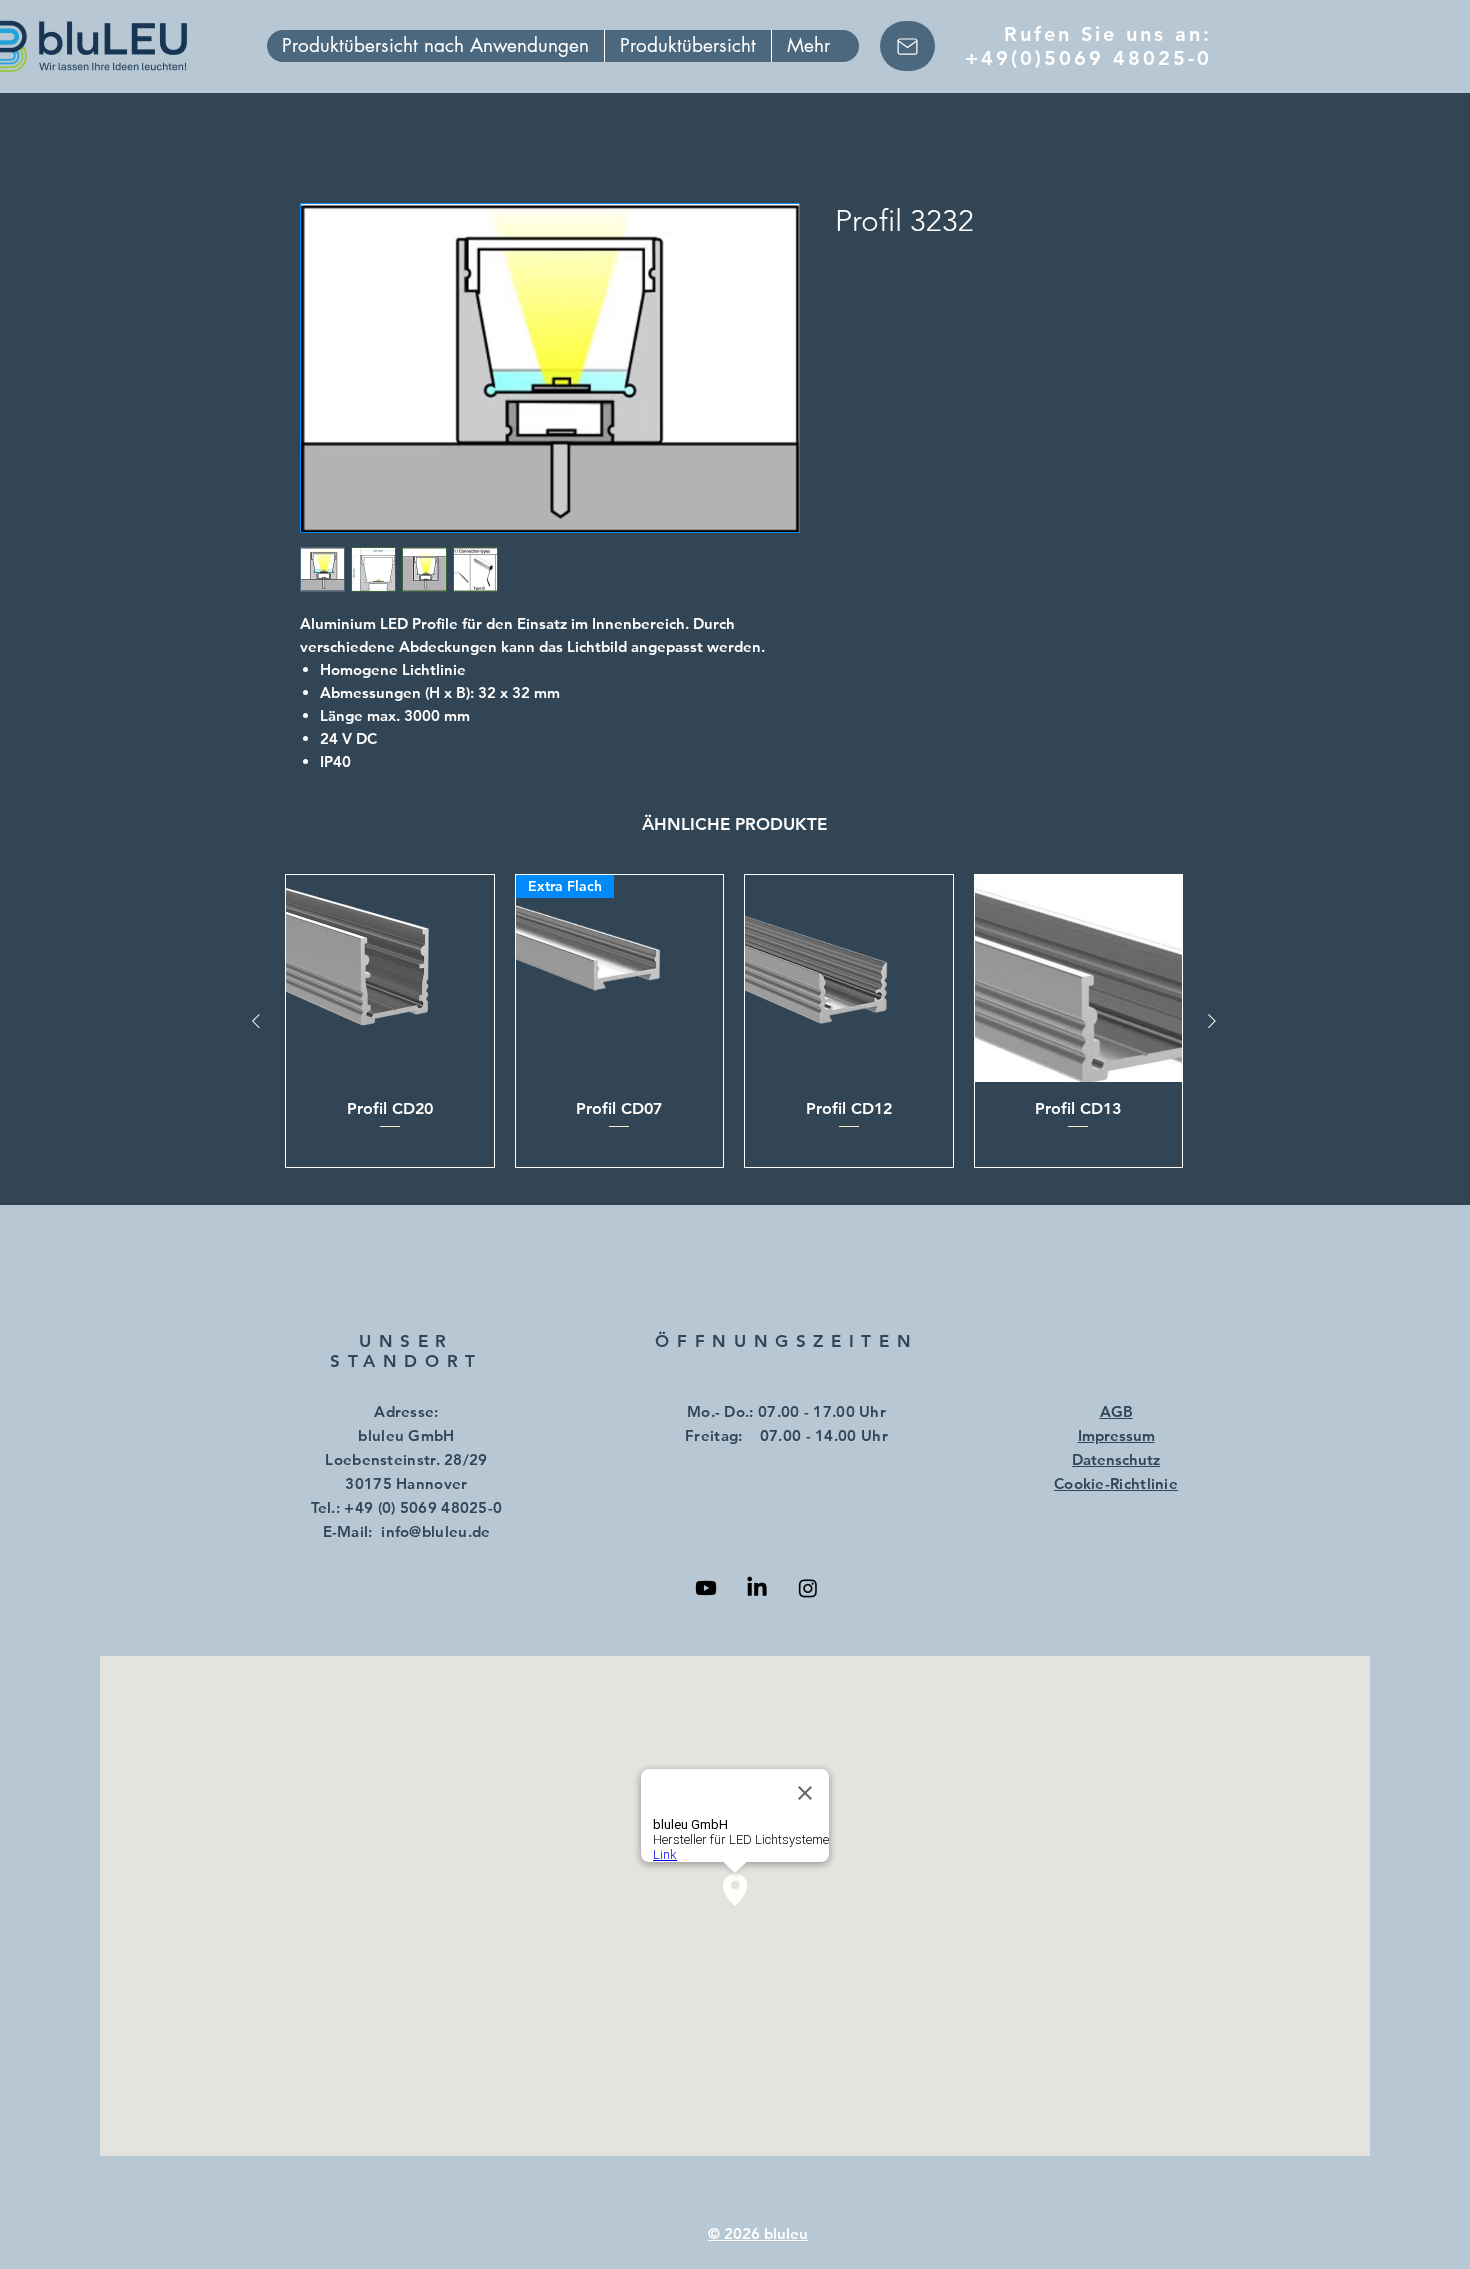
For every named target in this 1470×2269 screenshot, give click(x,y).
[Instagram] (808, 1588)
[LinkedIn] (757, 1588)
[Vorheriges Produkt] (256, 1021)
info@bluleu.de (435, 1531)
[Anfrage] (907, 46)
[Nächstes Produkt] (1212, 1021)
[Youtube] (706, 1588)
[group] (734, 1021)
